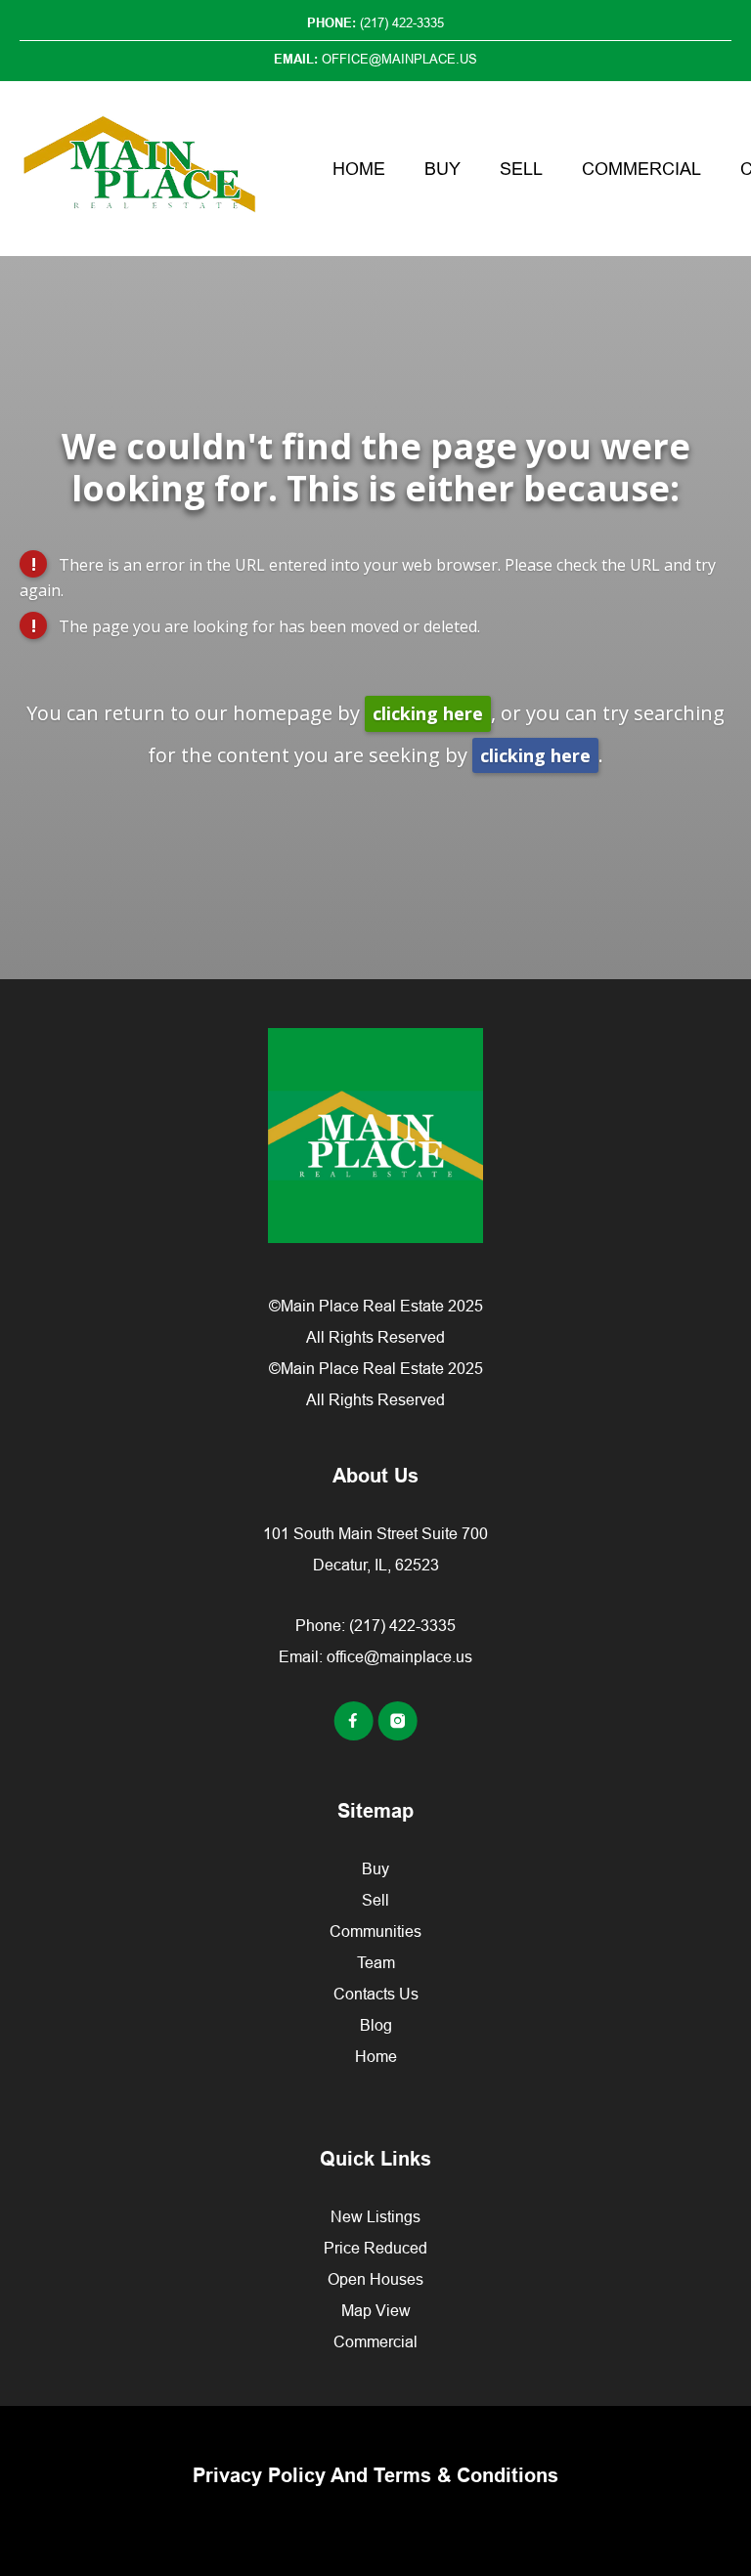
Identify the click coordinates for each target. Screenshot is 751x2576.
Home (359, 169)
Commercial (641, 169)
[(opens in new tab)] (355, 1735)
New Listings (375, 2216)
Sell (521, 169)
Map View (376, 2310)
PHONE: (375, 22)
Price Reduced (375, 2248)
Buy (442, 169)
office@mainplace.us (399, 1656)
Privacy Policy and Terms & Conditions (375, 2475)
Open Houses (375, 2279)
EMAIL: (375, 59)
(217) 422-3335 (402, 1625)
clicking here (428, 713)
